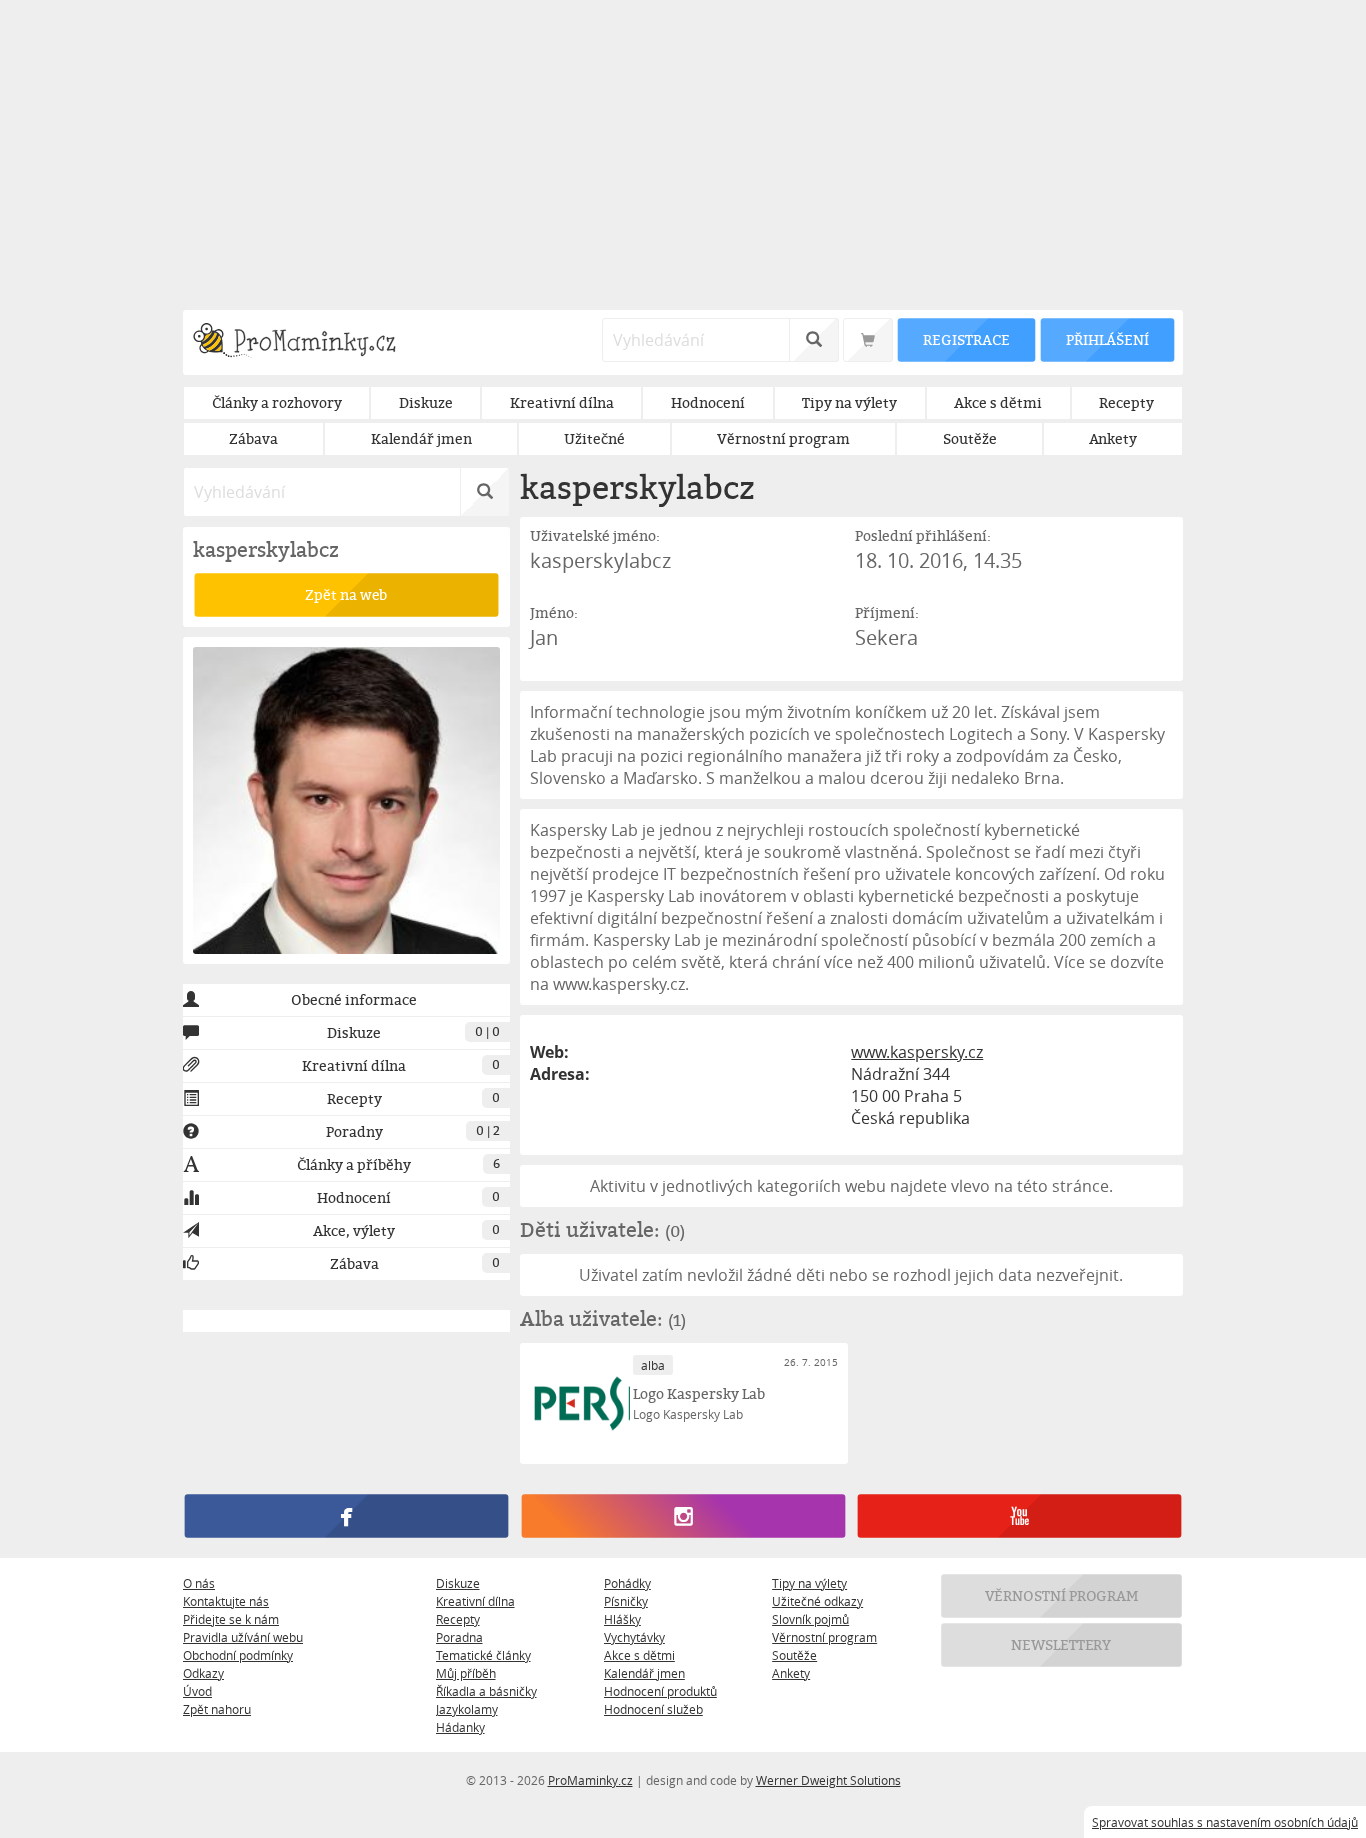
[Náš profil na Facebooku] (346, 1516)
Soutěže (794, 1655)
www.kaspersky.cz (917, 1052)
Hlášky (622, 1619)
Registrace (966, 339)
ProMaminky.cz (590, 1780)
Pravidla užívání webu (243, 1637)
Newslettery (1062, 1644)
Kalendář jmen (644, 1673)
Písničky (626, 1601)
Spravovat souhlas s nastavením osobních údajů (1225, 1822)
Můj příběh (466, 1673)
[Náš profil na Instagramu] (682, 1516)
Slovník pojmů (810, 1619)
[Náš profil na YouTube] (1019, 1516)
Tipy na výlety (809, 1583)
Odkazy (203, 1673)
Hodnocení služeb (653, 1709)
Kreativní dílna (475, 1601)
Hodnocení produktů (660, 1691)
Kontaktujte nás (226, 1601)
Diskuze (458, 1583)
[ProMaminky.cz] (303, 342)
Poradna (459, 1637)
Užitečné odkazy (817, 1601)
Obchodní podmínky (238, 1655)
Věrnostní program (824, 1637)
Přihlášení (1107, 339)
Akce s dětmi (639, 1655)
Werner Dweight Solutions (828, 1780)
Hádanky (460, 1727)
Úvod (197, 1691)
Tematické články (483, 1655)
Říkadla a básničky (486, 1691)
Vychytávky (634, 1637)
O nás (199, 1583)
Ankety (791, 1673)
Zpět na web (346, 594)
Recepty (458, 1619)
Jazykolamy (467, 1709)
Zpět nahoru (217, 1709)
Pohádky (627, 1583)
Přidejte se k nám (231, 1619)
